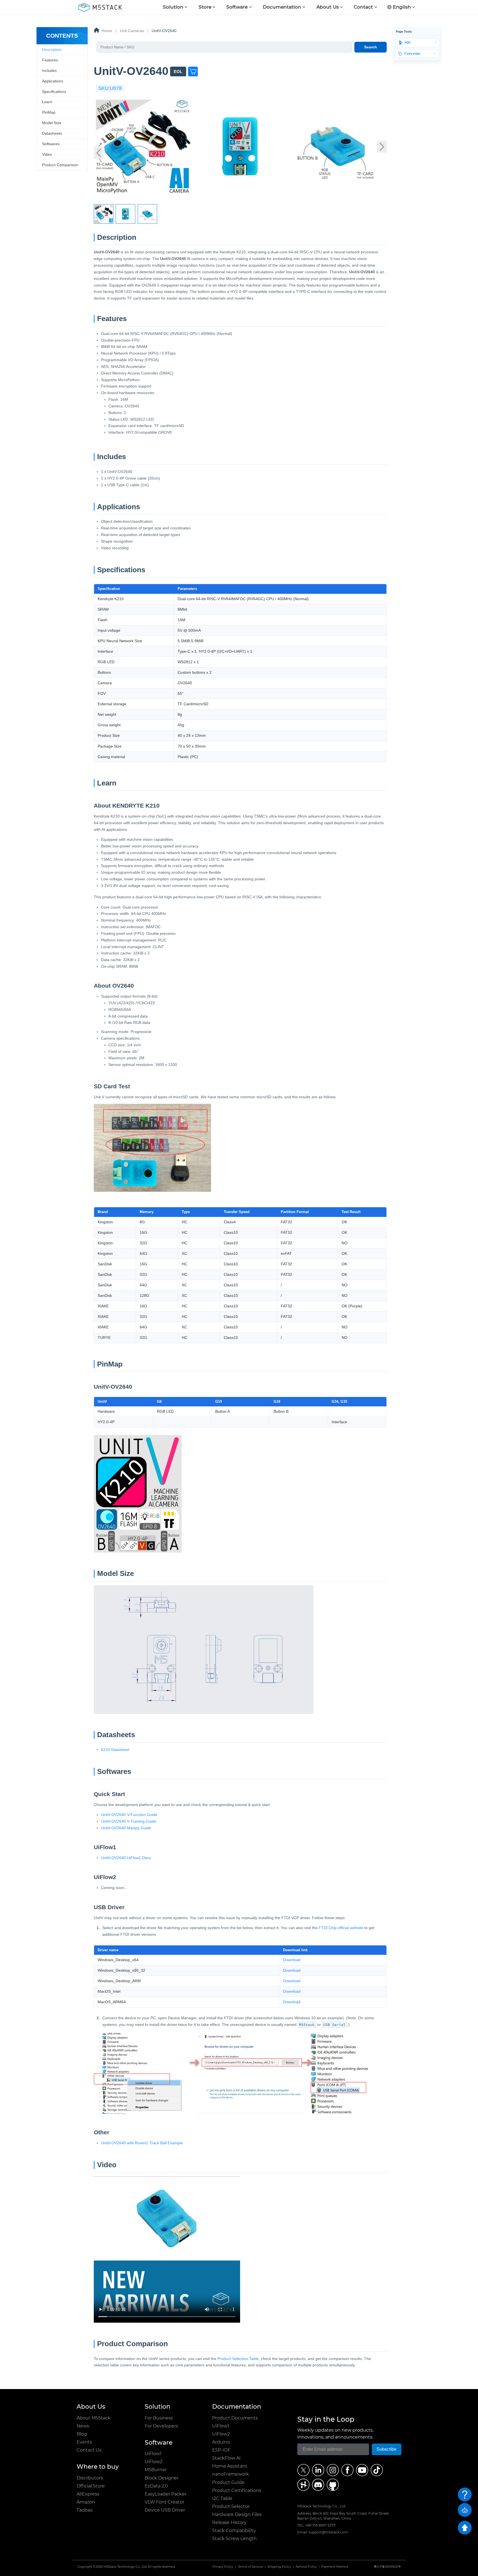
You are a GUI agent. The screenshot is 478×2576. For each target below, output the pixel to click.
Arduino (221, 2442)
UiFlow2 (154, 2462)
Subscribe (386, 2449)
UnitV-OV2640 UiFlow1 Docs (126, 1858)
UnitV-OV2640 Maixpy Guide (126, 1828)
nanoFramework (231, 2474)
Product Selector (231, 2506)
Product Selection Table (238, 2359)
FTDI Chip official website (341, 1928)
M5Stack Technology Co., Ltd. (125, 2567)
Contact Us (89, 2450)
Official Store (91, 2486)
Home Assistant (230, 2466)
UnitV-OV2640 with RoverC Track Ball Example (142, 2143)
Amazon (86, 2502)
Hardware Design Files (237, 2514)
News (83, 2426)
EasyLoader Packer (166, 2494)
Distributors (90, 2478)
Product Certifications (237, 2490)
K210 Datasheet (115, 1750)
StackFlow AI (226, 2458)
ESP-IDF (221, 2450)
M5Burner (156, 2470)
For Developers (161, 2426)
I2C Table (222, 2498)
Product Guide (228, 2482)
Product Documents (235, 2418)
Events (84, 2442)
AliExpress (88, 2494)
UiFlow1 (153, 2454)
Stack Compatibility (234, 2531)
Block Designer (162, 2478)
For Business (159, 2418)
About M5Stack (94, 2418)
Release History (229, 2522)
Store (205, 7)
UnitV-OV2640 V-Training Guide (129, 1821)
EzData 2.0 (156, 2486)
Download (292, 1960)
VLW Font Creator (164, 2502)
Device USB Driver (165, 2510)
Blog (82, 2434)
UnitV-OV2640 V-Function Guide (129, 1815)
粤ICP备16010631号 (387, 2567)
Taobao (85, 2510)
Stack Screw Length (234, 2539)
